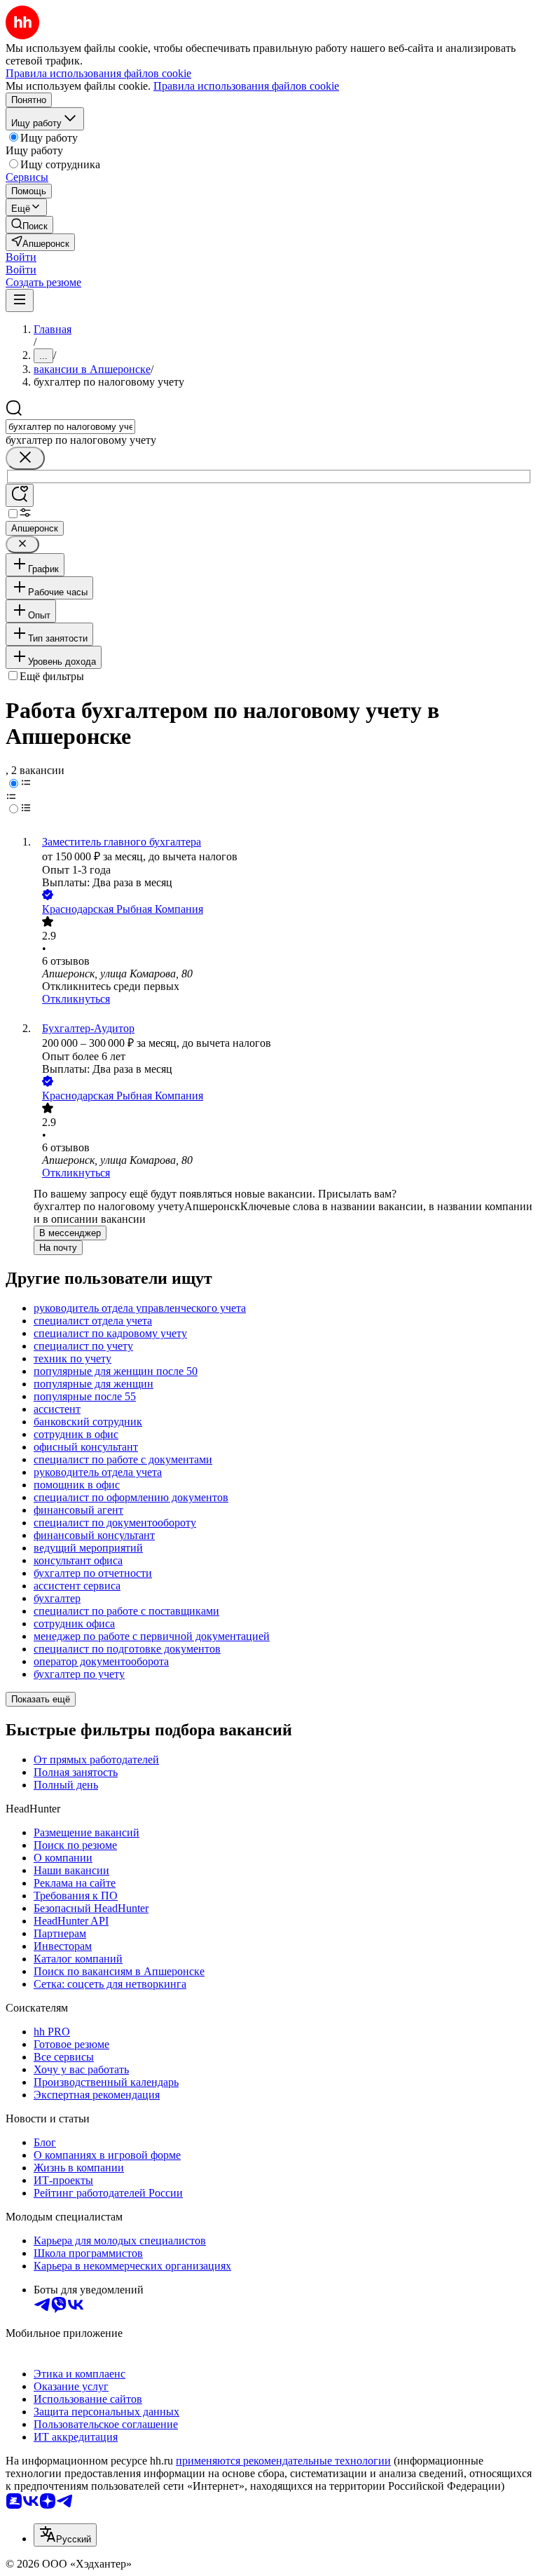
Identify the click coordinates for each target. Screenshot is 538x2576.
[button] (21, 257)
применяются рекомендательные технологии (283, 2461)
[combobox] (70, 427)
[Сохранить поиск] (20, 495)
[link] (29, 225)
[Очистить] (25, 458)
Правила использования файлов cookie (246, 86)
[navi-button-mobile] (20, 300)
